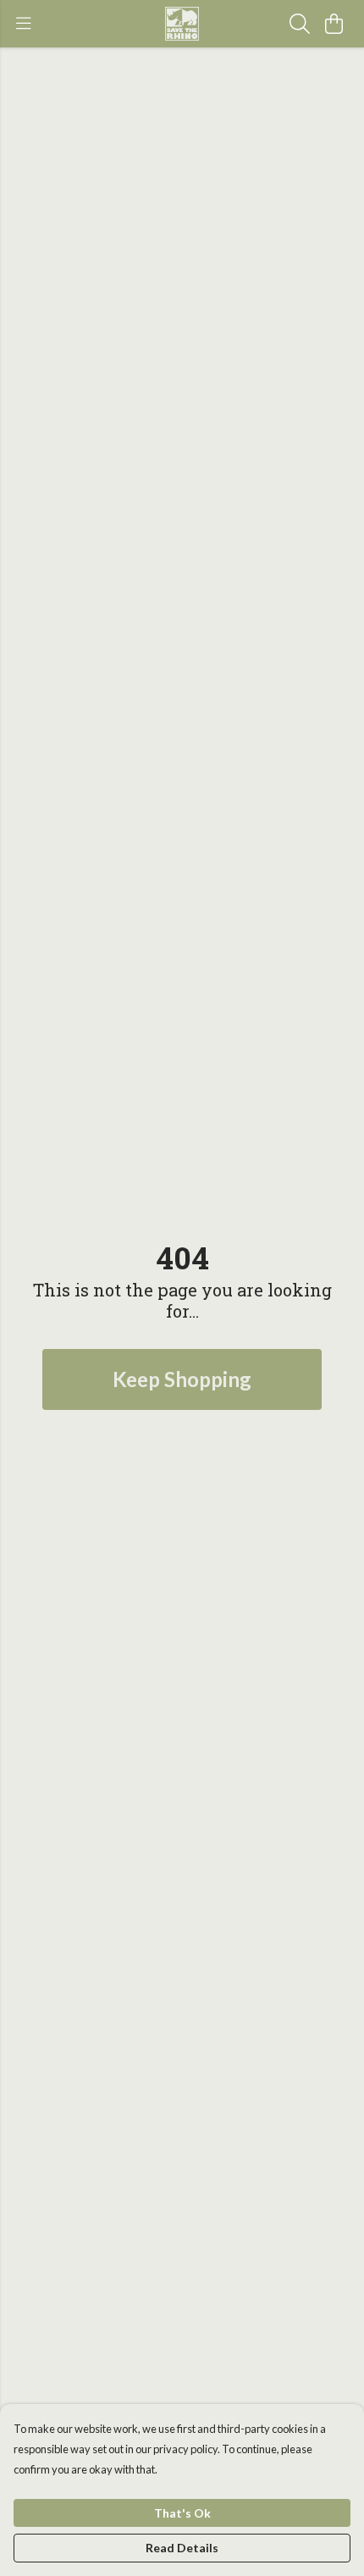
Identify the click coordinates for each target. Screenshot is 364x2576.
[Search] (300, 24)
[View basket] (334, 24)
